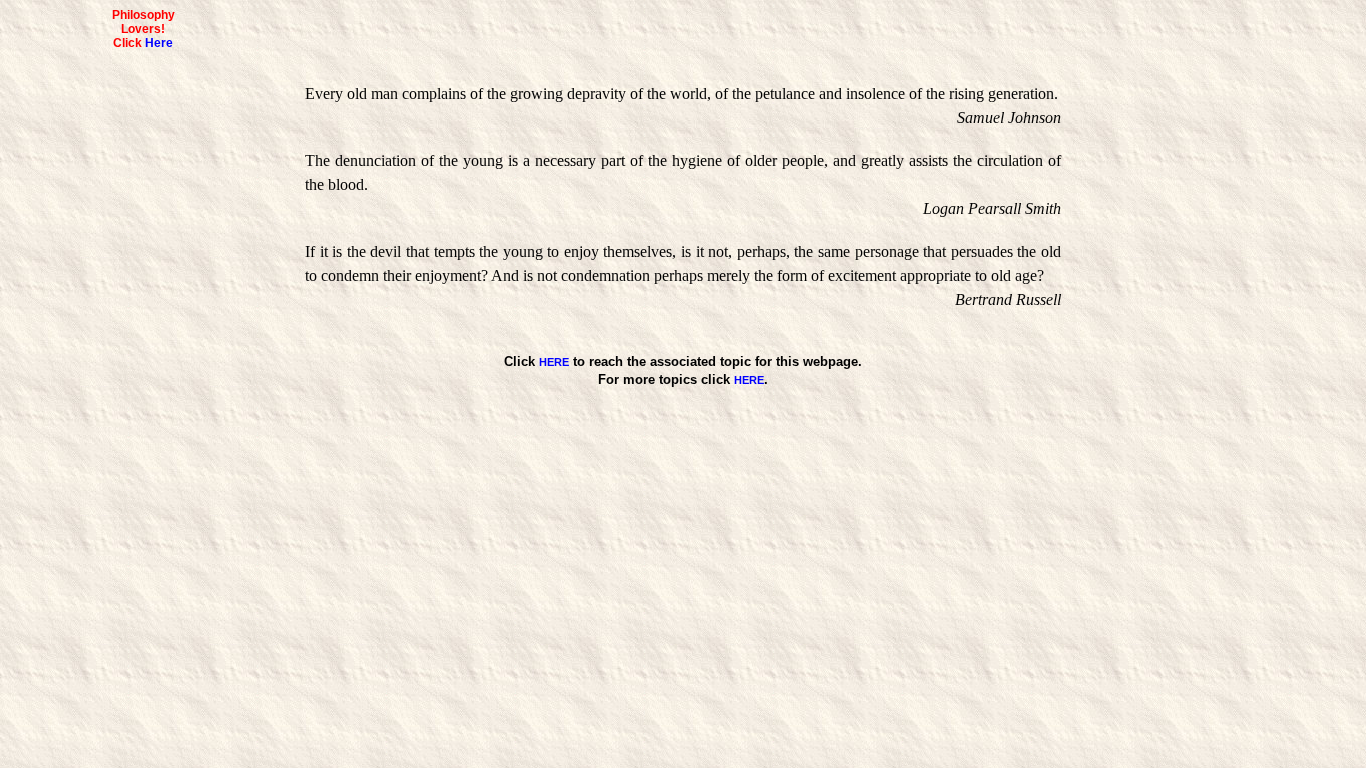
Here (159, 43)
